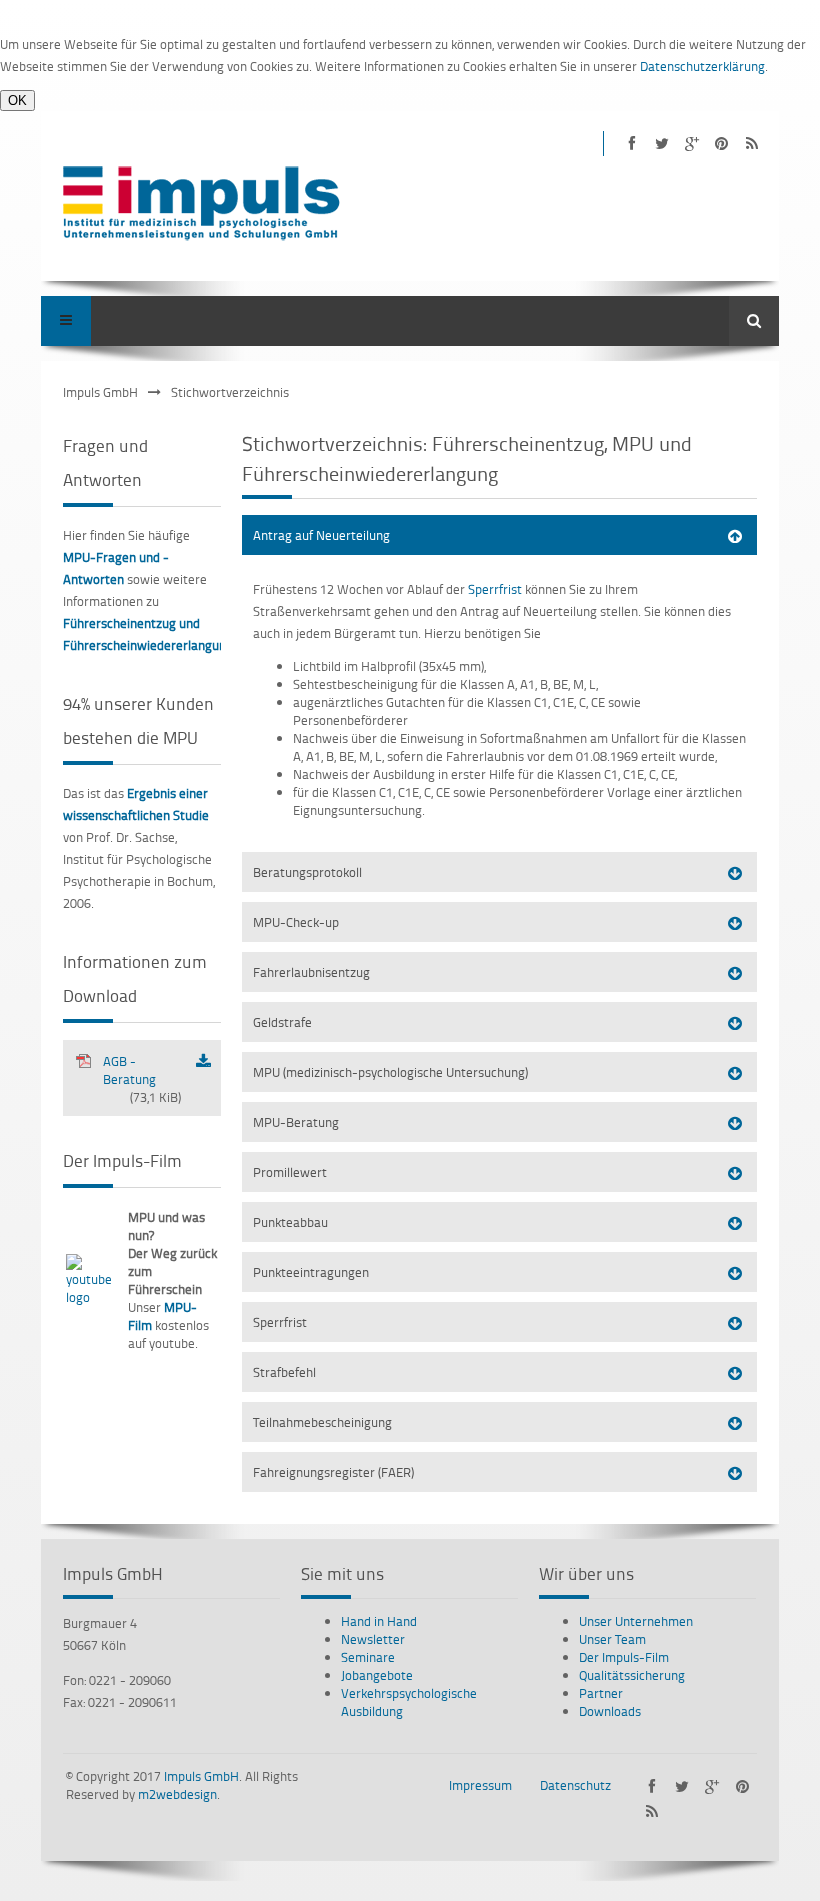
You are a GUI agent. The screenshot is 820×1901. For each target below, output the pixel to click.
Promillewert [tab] (290, 1172)
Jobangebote (377, 1675)
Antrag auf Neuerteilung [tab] (321, 535)
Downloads (610, 1711)
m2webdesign (177, 1794)
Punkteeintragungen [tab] (311, 1272)
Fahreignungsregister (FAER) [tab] (333, 1472)
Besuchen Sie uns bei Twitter (661, 143)
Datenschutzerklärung (702, 66)
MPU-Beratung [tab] (296, 1122)
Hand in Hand (379, 1621)
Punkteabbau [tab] (290, 1222)
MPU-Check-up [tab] (296, 922)
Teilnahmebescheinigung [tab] (322, 1422)
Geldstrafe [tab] (282, 1022)
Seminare (368, 1657)
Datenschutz (575, 1785)
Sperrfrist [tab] (280, 1322)
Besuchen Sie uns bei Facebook (631, 143)
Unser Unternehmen (636, 1621)
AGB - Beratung (142, 1079)
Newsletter (373, 1639)
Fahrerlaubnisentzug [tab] (311, 972)
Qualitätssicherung (632, 1675)
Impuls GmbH (100, 392)
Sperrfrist (495, 589)
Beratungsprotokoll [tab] (307, 872)
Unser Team (612, 1639)
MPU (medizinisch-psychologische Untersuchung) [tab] (390, 1072)
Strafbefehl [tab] (284, 1372)
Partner (601, 1693)
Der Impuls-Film (624, 1657)
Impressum (480, 1785)
